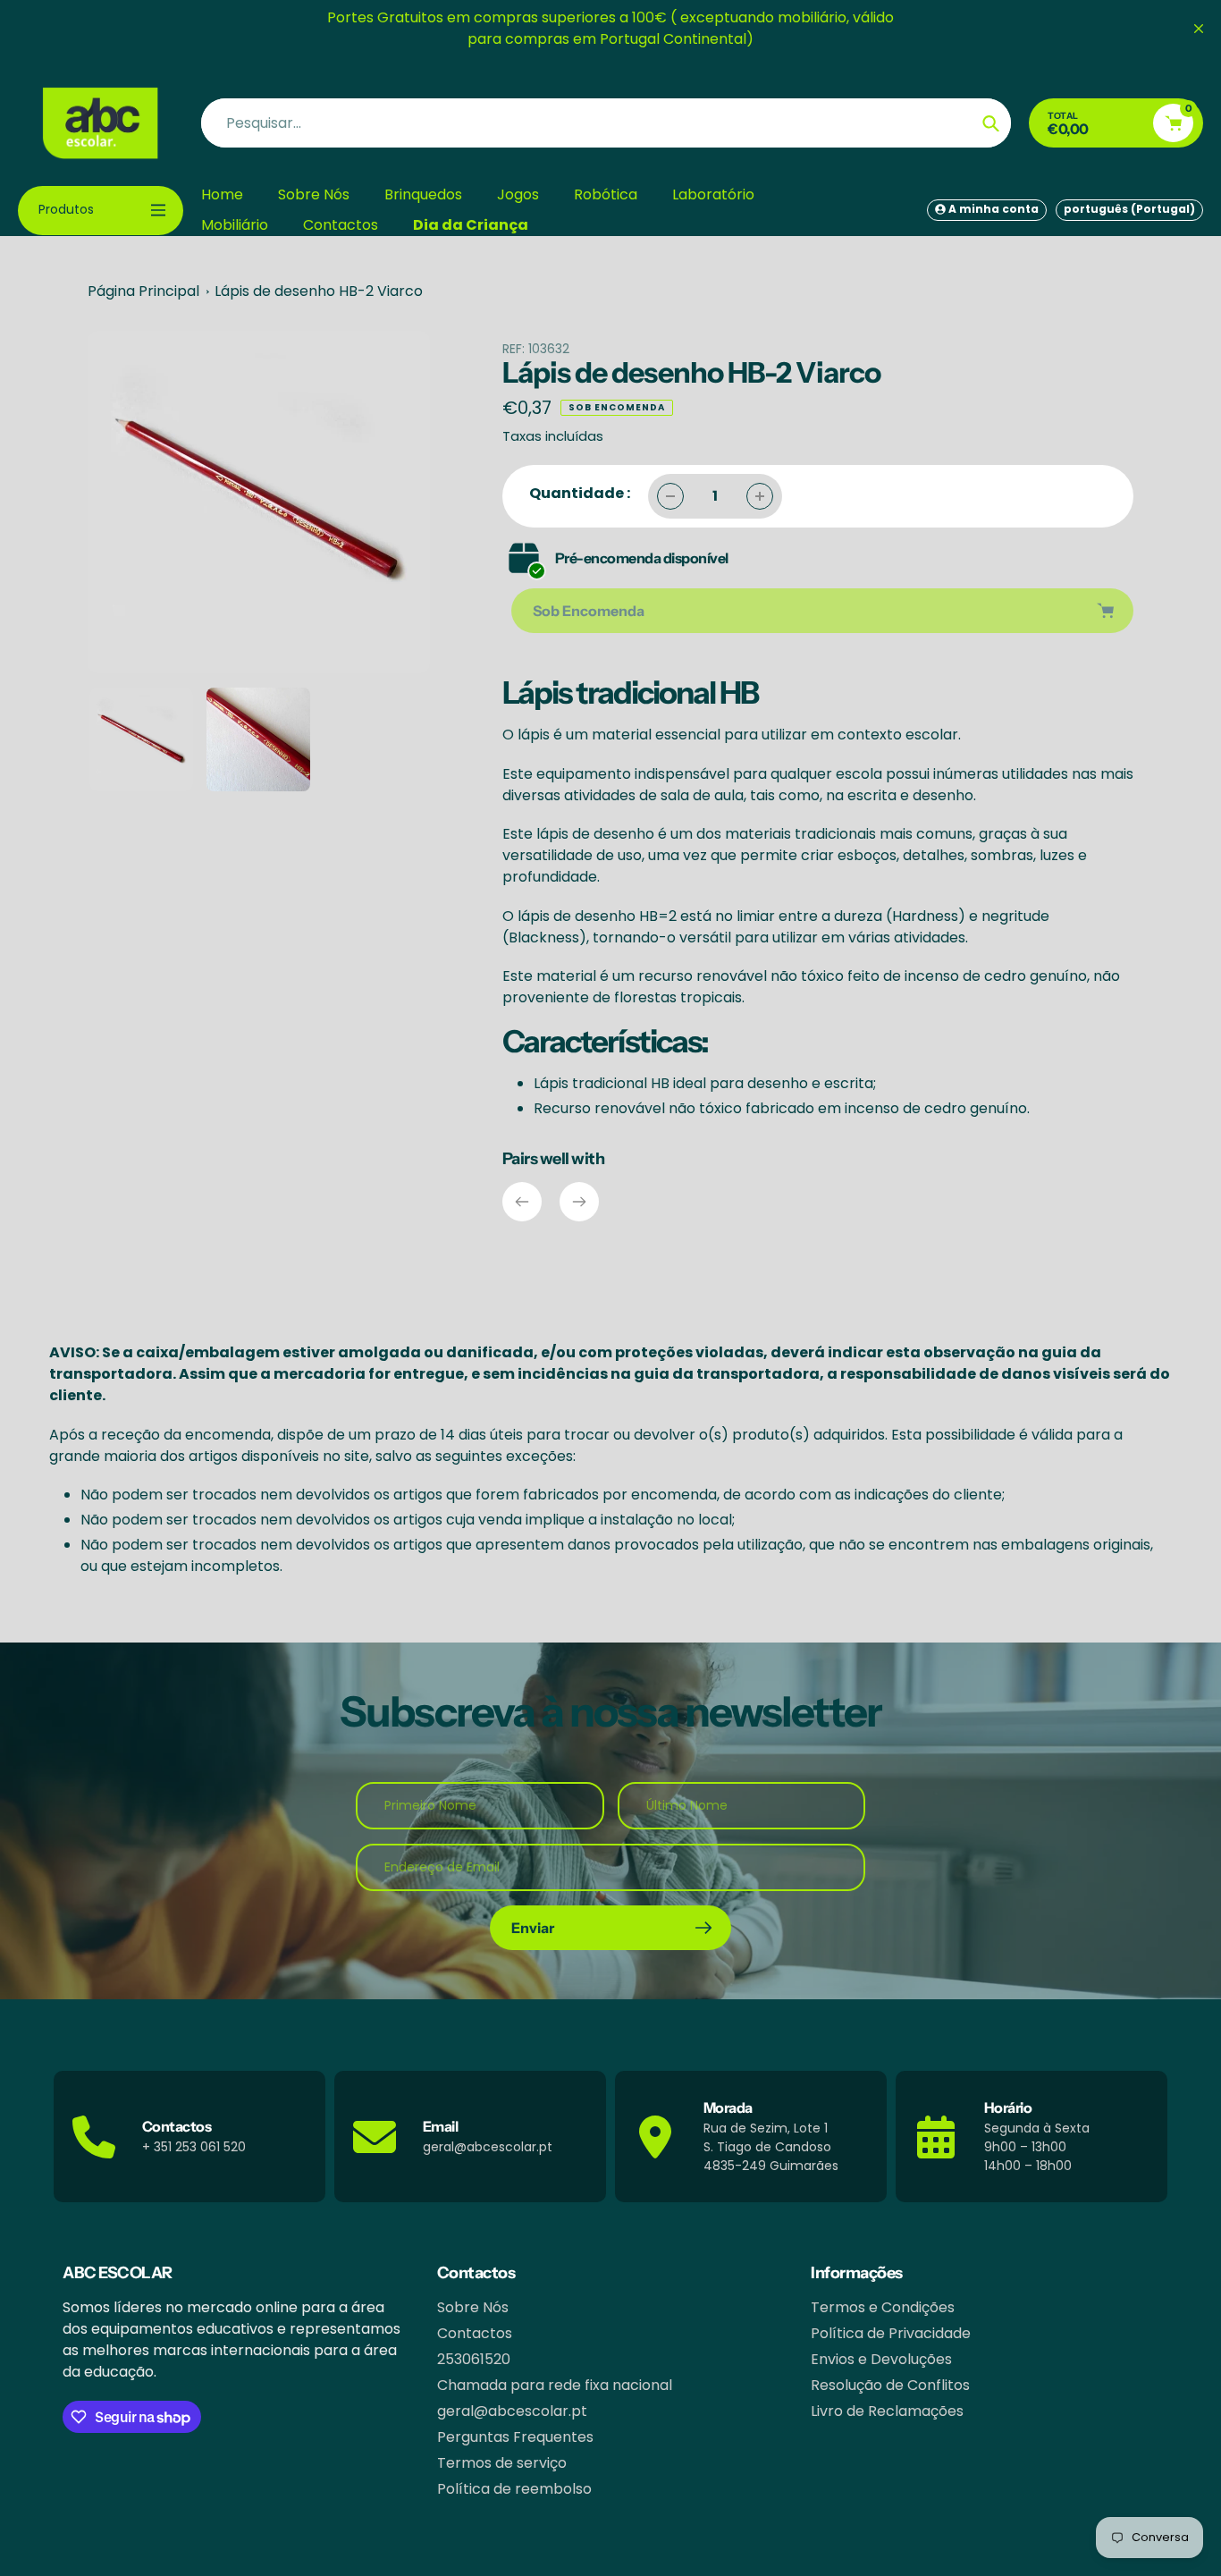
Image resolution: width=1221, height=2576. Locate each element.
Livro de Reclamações (887, 2411)
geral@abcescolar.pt (512, 2411)
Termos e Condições (883, 2307)
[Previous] (522, 1202)
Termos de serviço (502, 2463)
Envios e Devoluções (881, 2359)
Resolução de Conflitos (890, 2385)
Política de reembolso (514, 2489)
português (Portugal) (1129, 209)
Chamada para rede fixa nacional (555, 2385)
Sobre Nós (473, 2307)
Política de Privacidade (891, 2333)
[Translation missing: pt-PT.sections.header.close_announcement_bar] (1199, 29)
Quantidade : (580, 493)
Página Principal (143, 291)
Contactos (475, 2333)
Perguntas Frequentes (515, 2437)
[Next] (579, 1202)
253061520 (474, 2359)
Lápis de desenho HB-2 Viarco (319, 291)
